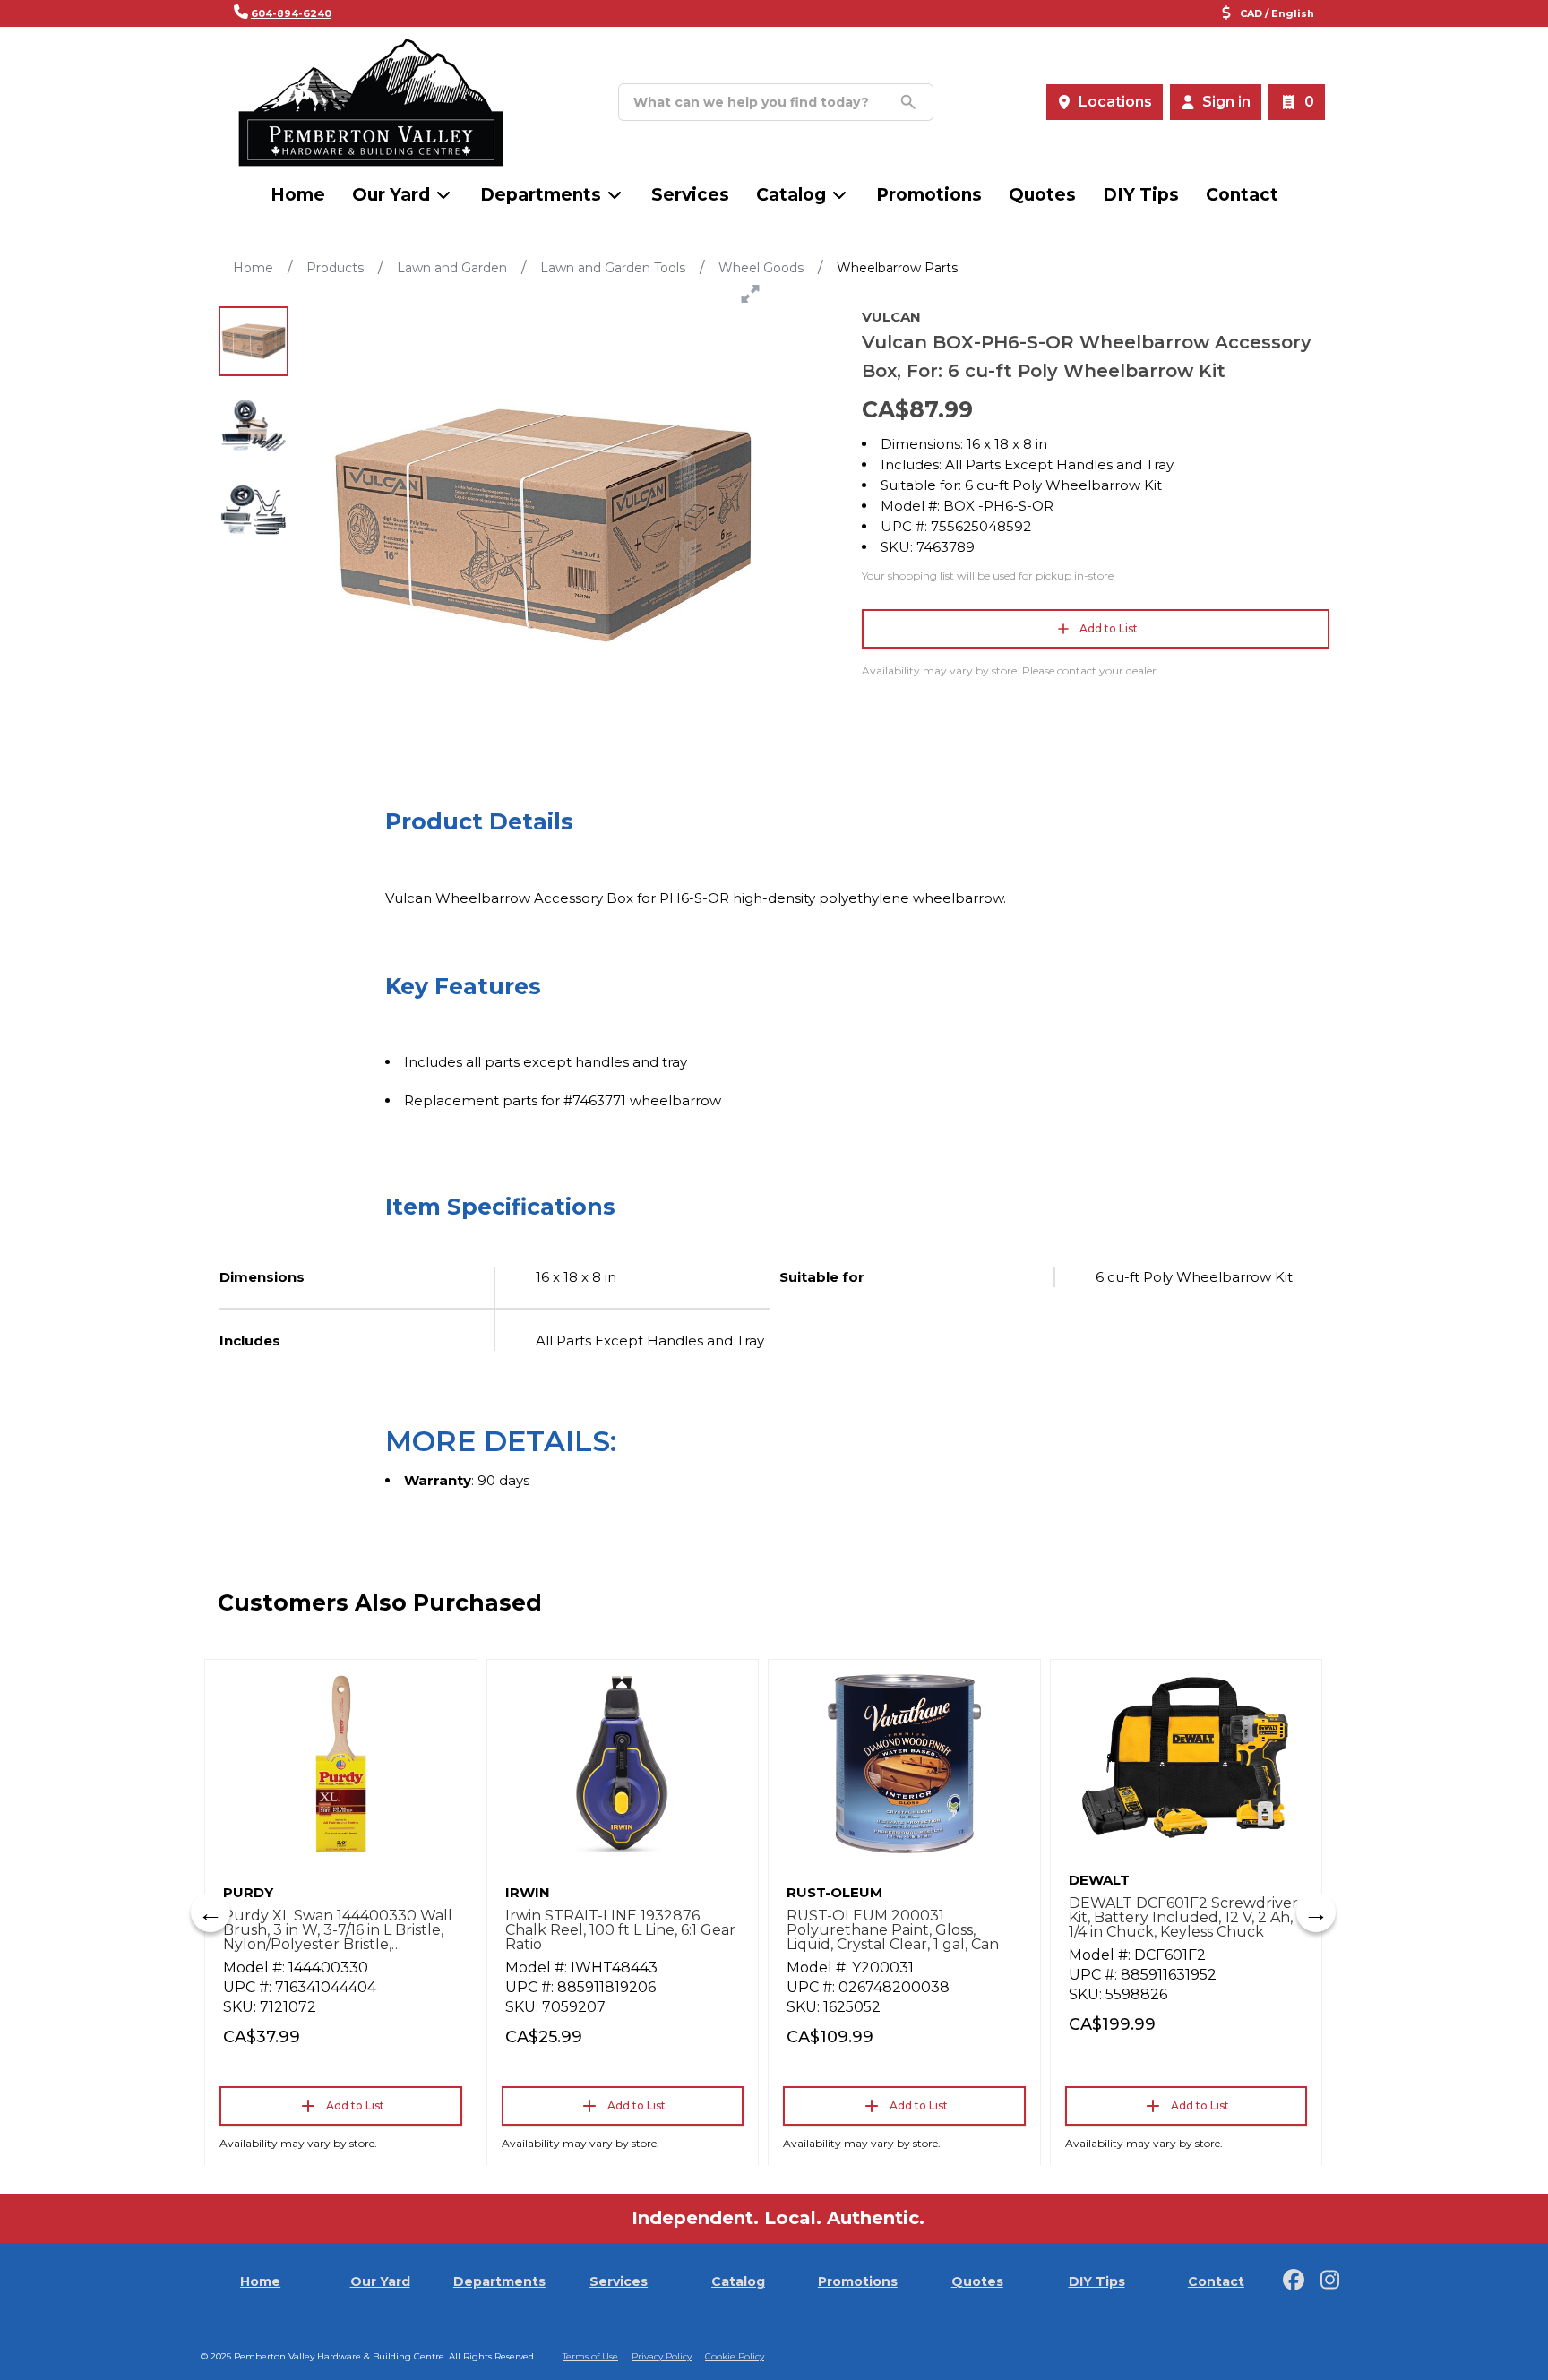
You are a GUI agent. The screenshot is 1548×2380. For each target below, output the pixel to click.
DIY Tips (1141, 195)
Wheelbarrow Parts (897, 268)
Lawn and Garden (452, 268)
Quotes (1042, 195)
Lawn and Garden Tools (613, 268)
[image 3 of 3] (254, 510)
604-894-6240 (291, 13)
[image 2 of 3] (254, 425)
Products (335, 268)
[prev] (211, 1912)
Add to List (1109, 628)
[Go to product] (341, 1764)
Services (690, 195)
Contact (1242, 195)
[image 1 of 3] (254, 341)
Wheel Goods (761, 268)
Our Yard (391, 195)
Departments (541, 195)
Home (298, 195)
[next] (1316, 1912)
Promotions (929, 195)
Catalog (738, 2281)
